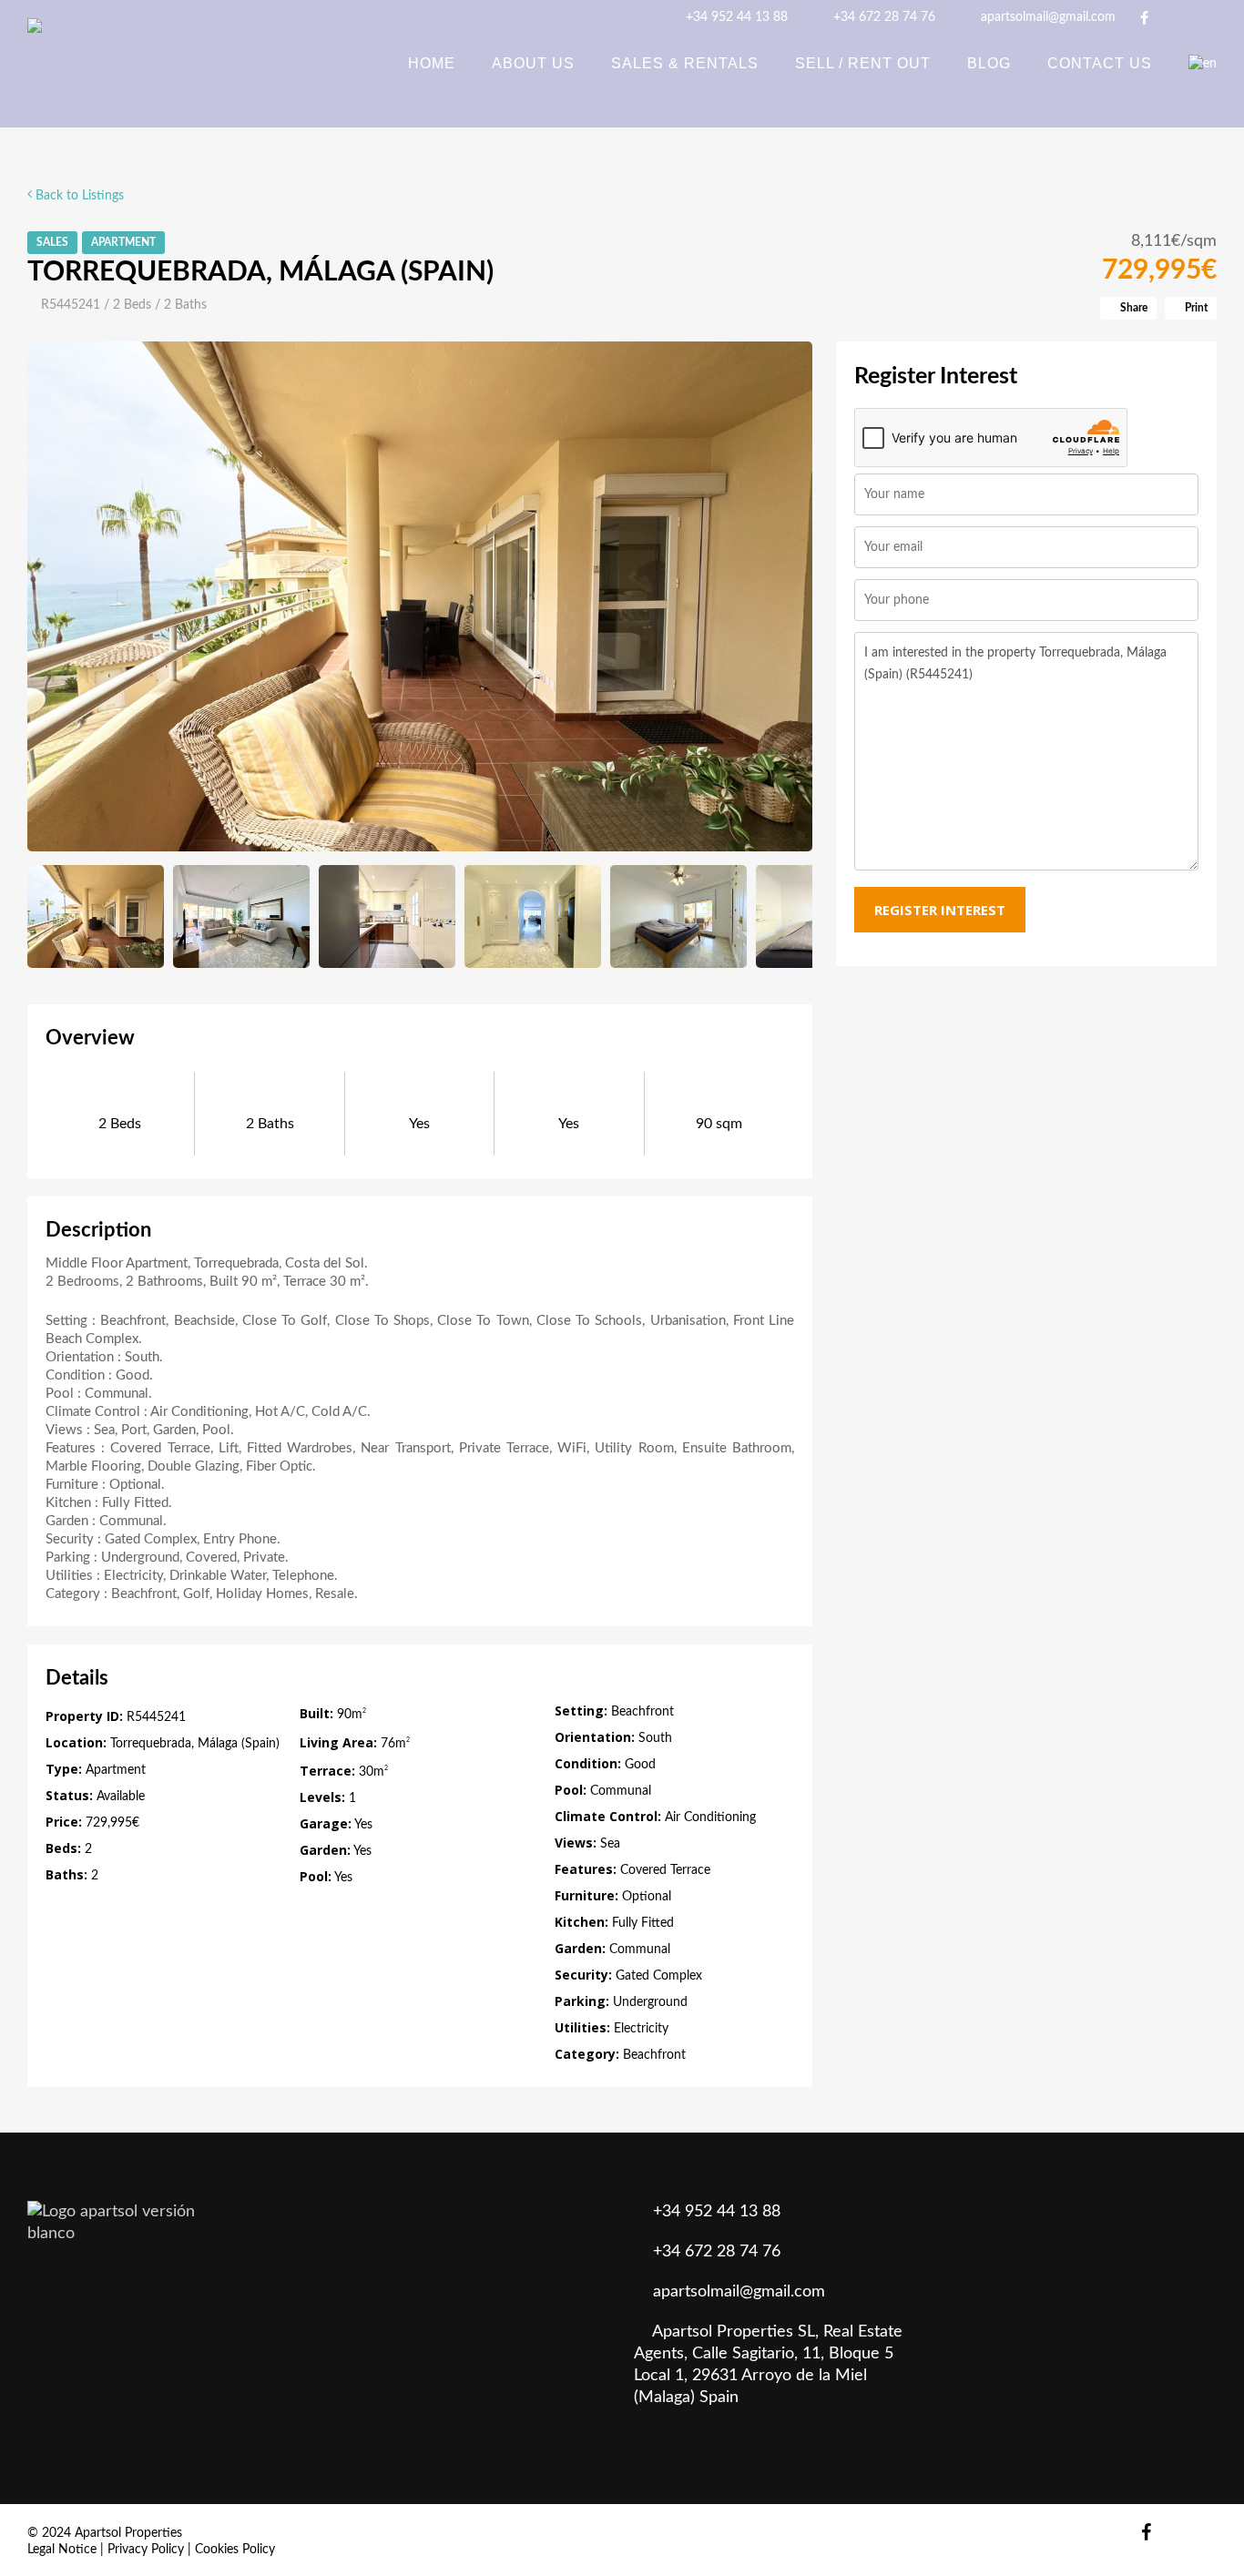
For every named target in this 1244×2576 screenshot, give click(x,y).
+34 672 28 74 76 (882, 17)
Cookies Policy (235, 2550)
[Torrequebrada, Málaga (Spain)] (420, 596)
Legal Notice (62, 2550)
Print (1195, 308)
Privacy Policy (146, 2550)
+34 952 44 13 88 (735, 17)
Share (1132, 308)
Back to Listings (78, 196)
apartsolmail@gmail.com (1046, 17)
